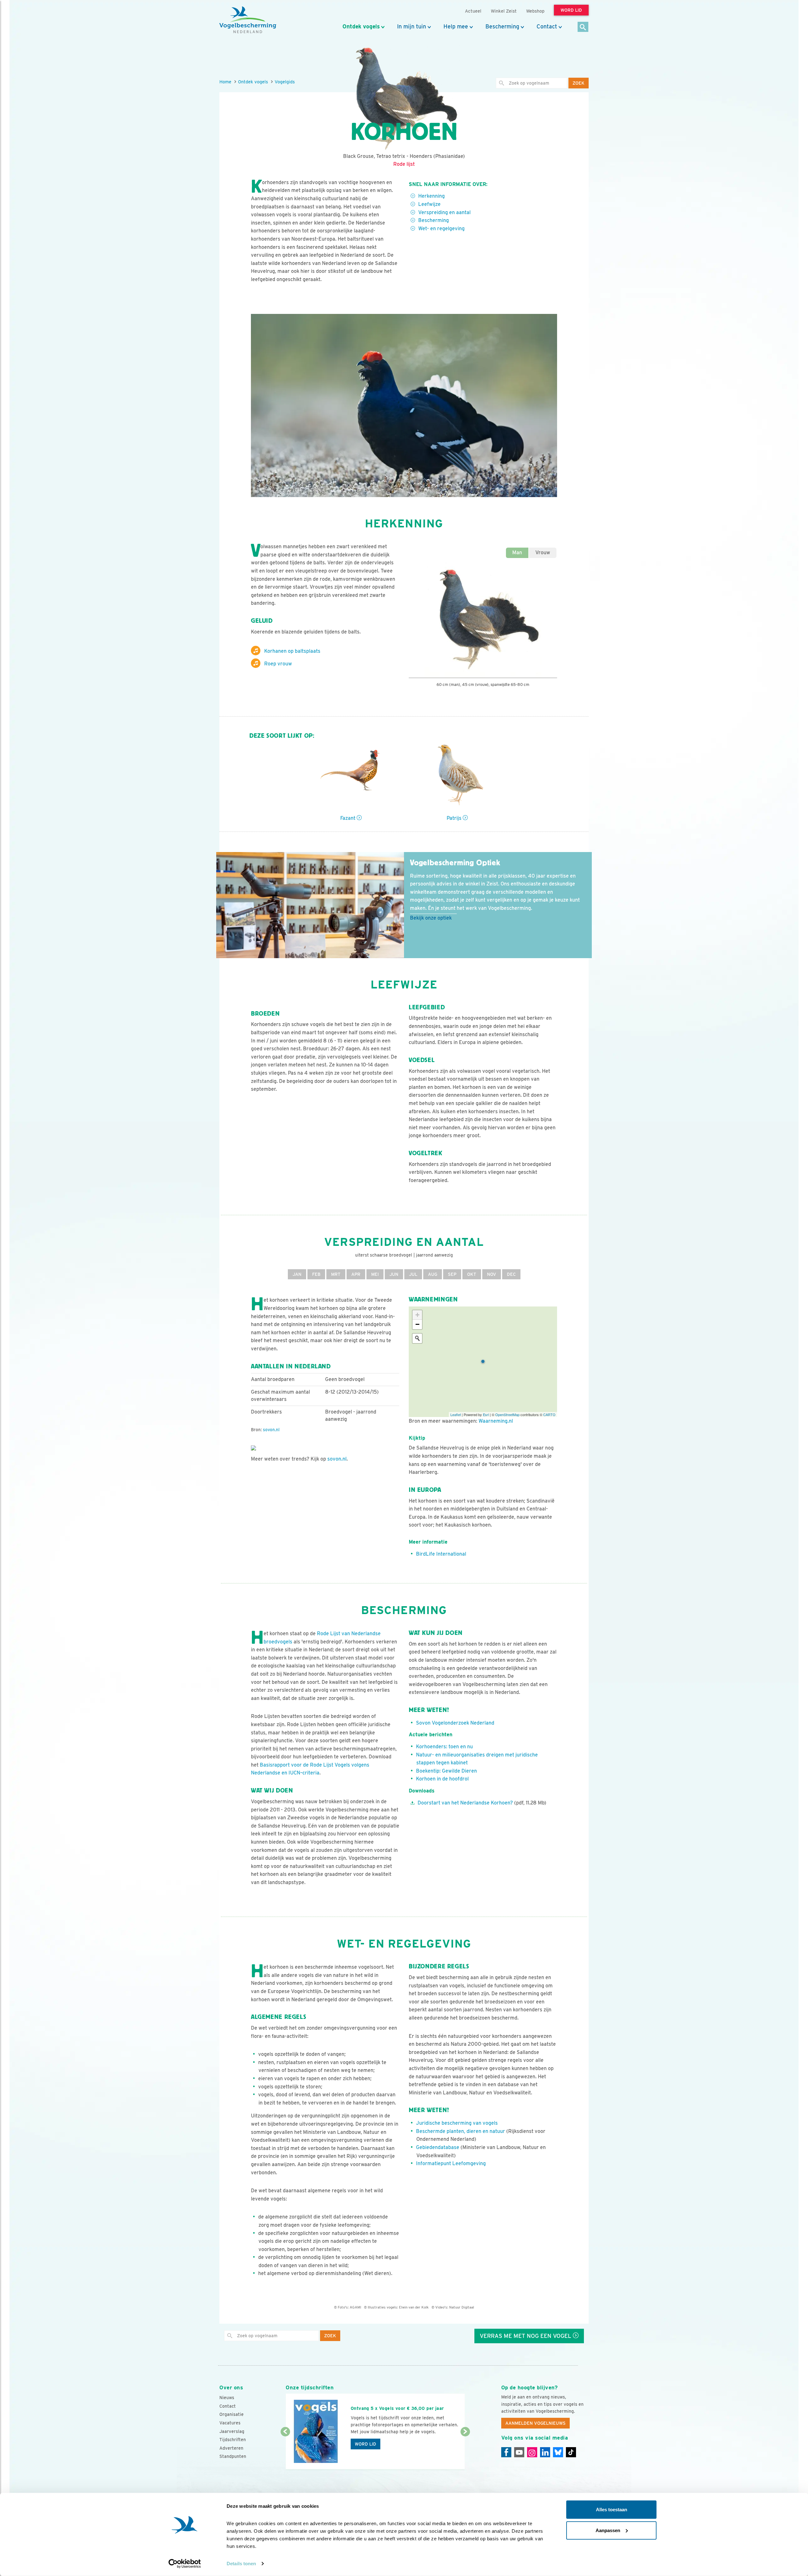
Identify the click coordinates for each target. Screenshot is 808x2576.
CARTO (549, 1414)
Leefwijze (429, 204)
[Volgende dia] (465, 2451)
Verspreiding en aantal (444, 212)
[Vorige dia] (285, 2451)
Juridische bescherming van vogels (457, 2123)
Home (225, 82)
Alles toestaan (612, 2510)
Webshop (535, 11)
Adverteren (231, 2448)
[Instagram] (532, 2452)
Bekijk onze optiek (431, 918)
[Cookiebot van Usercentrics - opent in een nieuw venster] (185, 2564)
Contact (547, 27)
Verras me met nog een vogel (526, 2336)
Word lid (365, 2444)
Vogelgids (285, 82)
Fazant (348, 818)
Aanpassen (608, 2530)
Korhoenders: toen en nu (444, 1747)
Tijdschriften (233, 2440)
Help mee (456, 27)
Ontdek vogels (361, 27)
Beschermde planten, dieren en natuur (460, 2131)
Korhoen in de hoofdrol (442, 1779)
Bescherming (502, 27)
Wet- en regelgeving (441, 228)
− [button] (417, 1324)
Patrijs (455, 818)
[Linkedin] (545, 2452)
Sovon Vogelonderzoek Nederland (455, 1723)
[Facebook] (506, 2452)
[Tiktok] (571, 2452)
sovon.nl (271, 1430)
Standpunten (233, 2456)
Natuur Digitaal (462, 2307)
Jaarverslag (232, 2431)
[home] (248, 20)
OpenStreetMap (507, 1414)
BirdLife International (441, 1554)
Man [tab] (517, 552)
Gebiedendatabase (438, 2147)
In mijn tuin (412, 27)
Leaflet (456, 1414)
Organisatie (232, 2414)
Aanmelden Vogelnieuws (535, 2423)
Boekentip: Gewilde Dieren (446, 1771)
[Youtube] (519, 2452)
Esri (486, 1414)
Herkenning (431, 196)
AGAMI (355, 2307)
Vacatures (230, 2423)
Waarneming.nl (496, 1421)
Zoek (579, 83)
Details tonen (241, 2564)
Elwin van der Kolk (414, 2307)
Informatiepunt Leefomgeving (451, 2163)
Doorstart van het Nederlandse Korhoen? (465, 1803)
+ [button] (417, 1315)
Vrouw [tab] (543, 552)
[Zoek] (583, 27)
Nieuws (227, 2398)
